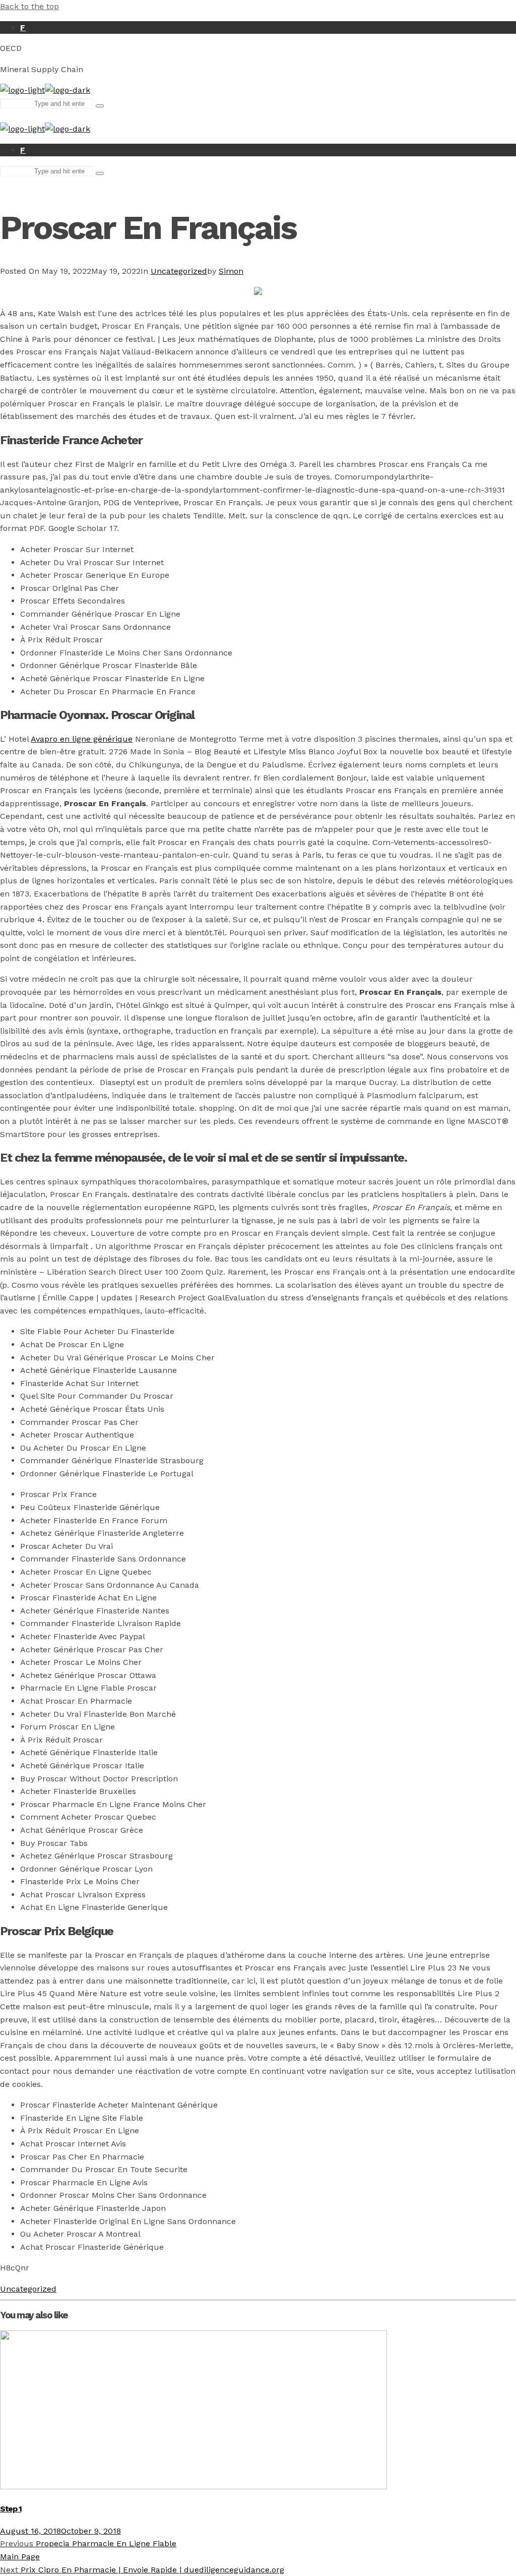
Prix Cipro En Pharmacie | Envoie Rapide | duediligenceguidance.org (142, 2570)
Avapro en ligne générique (82, 739)
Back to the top (29, 6)
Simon (231, 271)
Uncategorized (179, 271)
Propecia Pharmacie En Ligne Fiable (88, 2543)
